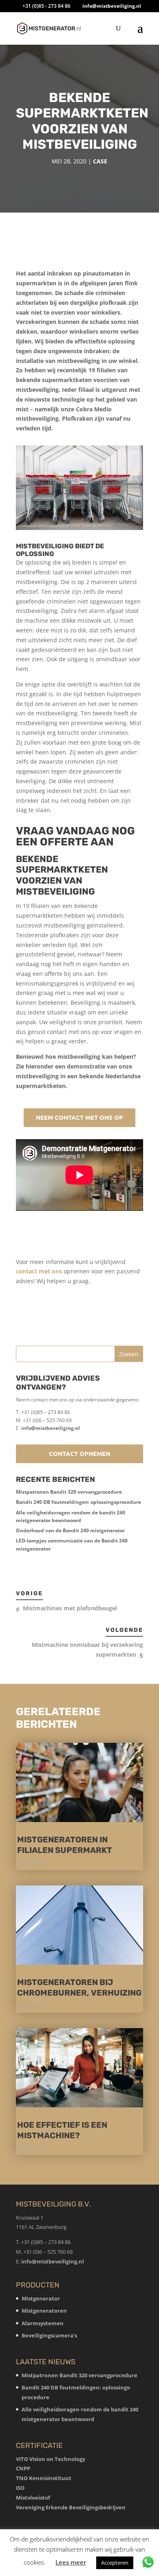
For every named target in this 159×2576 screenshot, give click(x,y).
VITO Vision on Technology (51, 2459)
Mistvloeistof (33, 2498)
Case (100, 161)
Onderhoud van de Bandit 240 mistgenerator (70, 1530)
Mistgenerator (41, 2298)
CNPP (23, 2468)
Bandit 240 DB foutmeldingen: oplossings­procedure (78, 1502)
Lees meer (71, 2562)
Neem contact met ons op (79, 1117)
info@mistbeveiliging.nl (51, 1428)
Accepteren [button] (115, 2563)
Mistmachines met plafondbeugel (70, 1608)
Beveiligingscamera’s (49, 2335)
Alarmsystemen (43, 2323)
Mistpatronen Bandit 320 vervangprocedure (69, 1492)
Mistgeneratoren (44, 2311)
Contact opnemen (79, 1453)
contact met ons (39, 1271)
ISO (20, 2488)
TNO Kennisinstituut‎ (44, 2478)
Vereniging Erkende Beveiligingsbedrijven (71, 2507)
